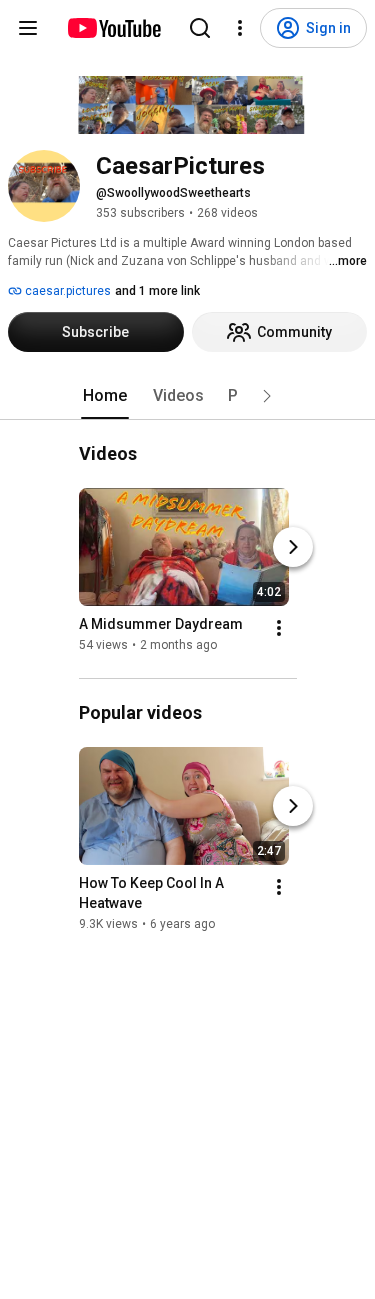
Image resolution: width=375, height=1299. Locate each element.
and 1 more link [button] (157, 291)
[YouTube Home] (113, 28)
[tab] (105, 396)
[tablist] (188, 396)
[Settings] (240, 28)
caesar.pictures (66, 291)
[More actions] (279, 628)
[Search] (200, 28)
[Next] (293, 547)
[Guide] (28, 28)
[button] (267, 396)
